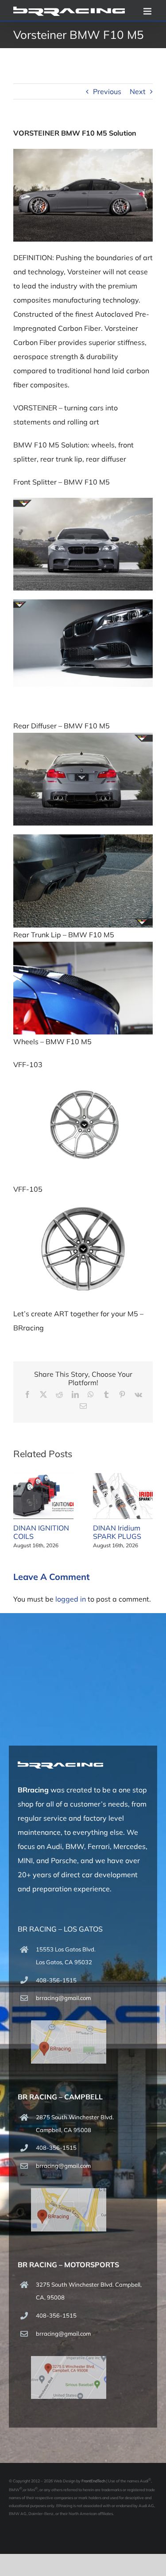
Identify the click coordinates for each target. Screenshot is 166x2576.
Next (138, 91)
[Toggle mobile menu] (148, 11)
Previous (107, 91)
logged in (71, 1599)
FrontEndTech (93, 2481)
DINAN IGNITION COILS (41, 1532)
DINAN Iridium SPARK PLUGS (117, 1532)
